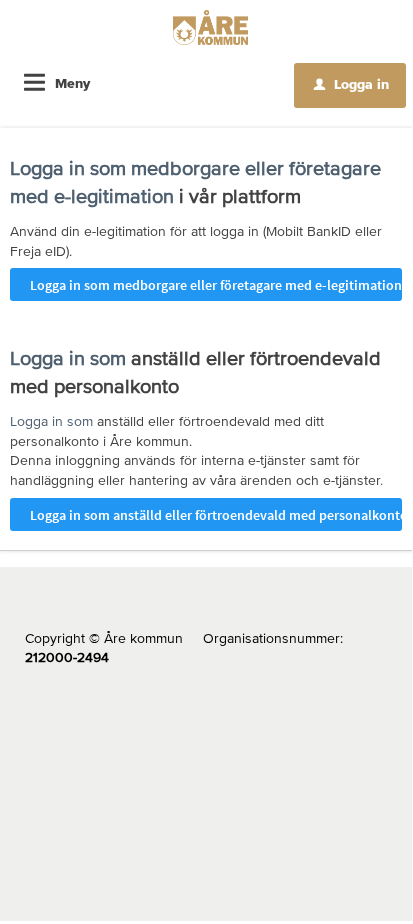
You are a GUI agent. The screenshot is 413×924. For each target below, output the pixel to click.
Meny (72, 83)
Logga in (351, 84)
